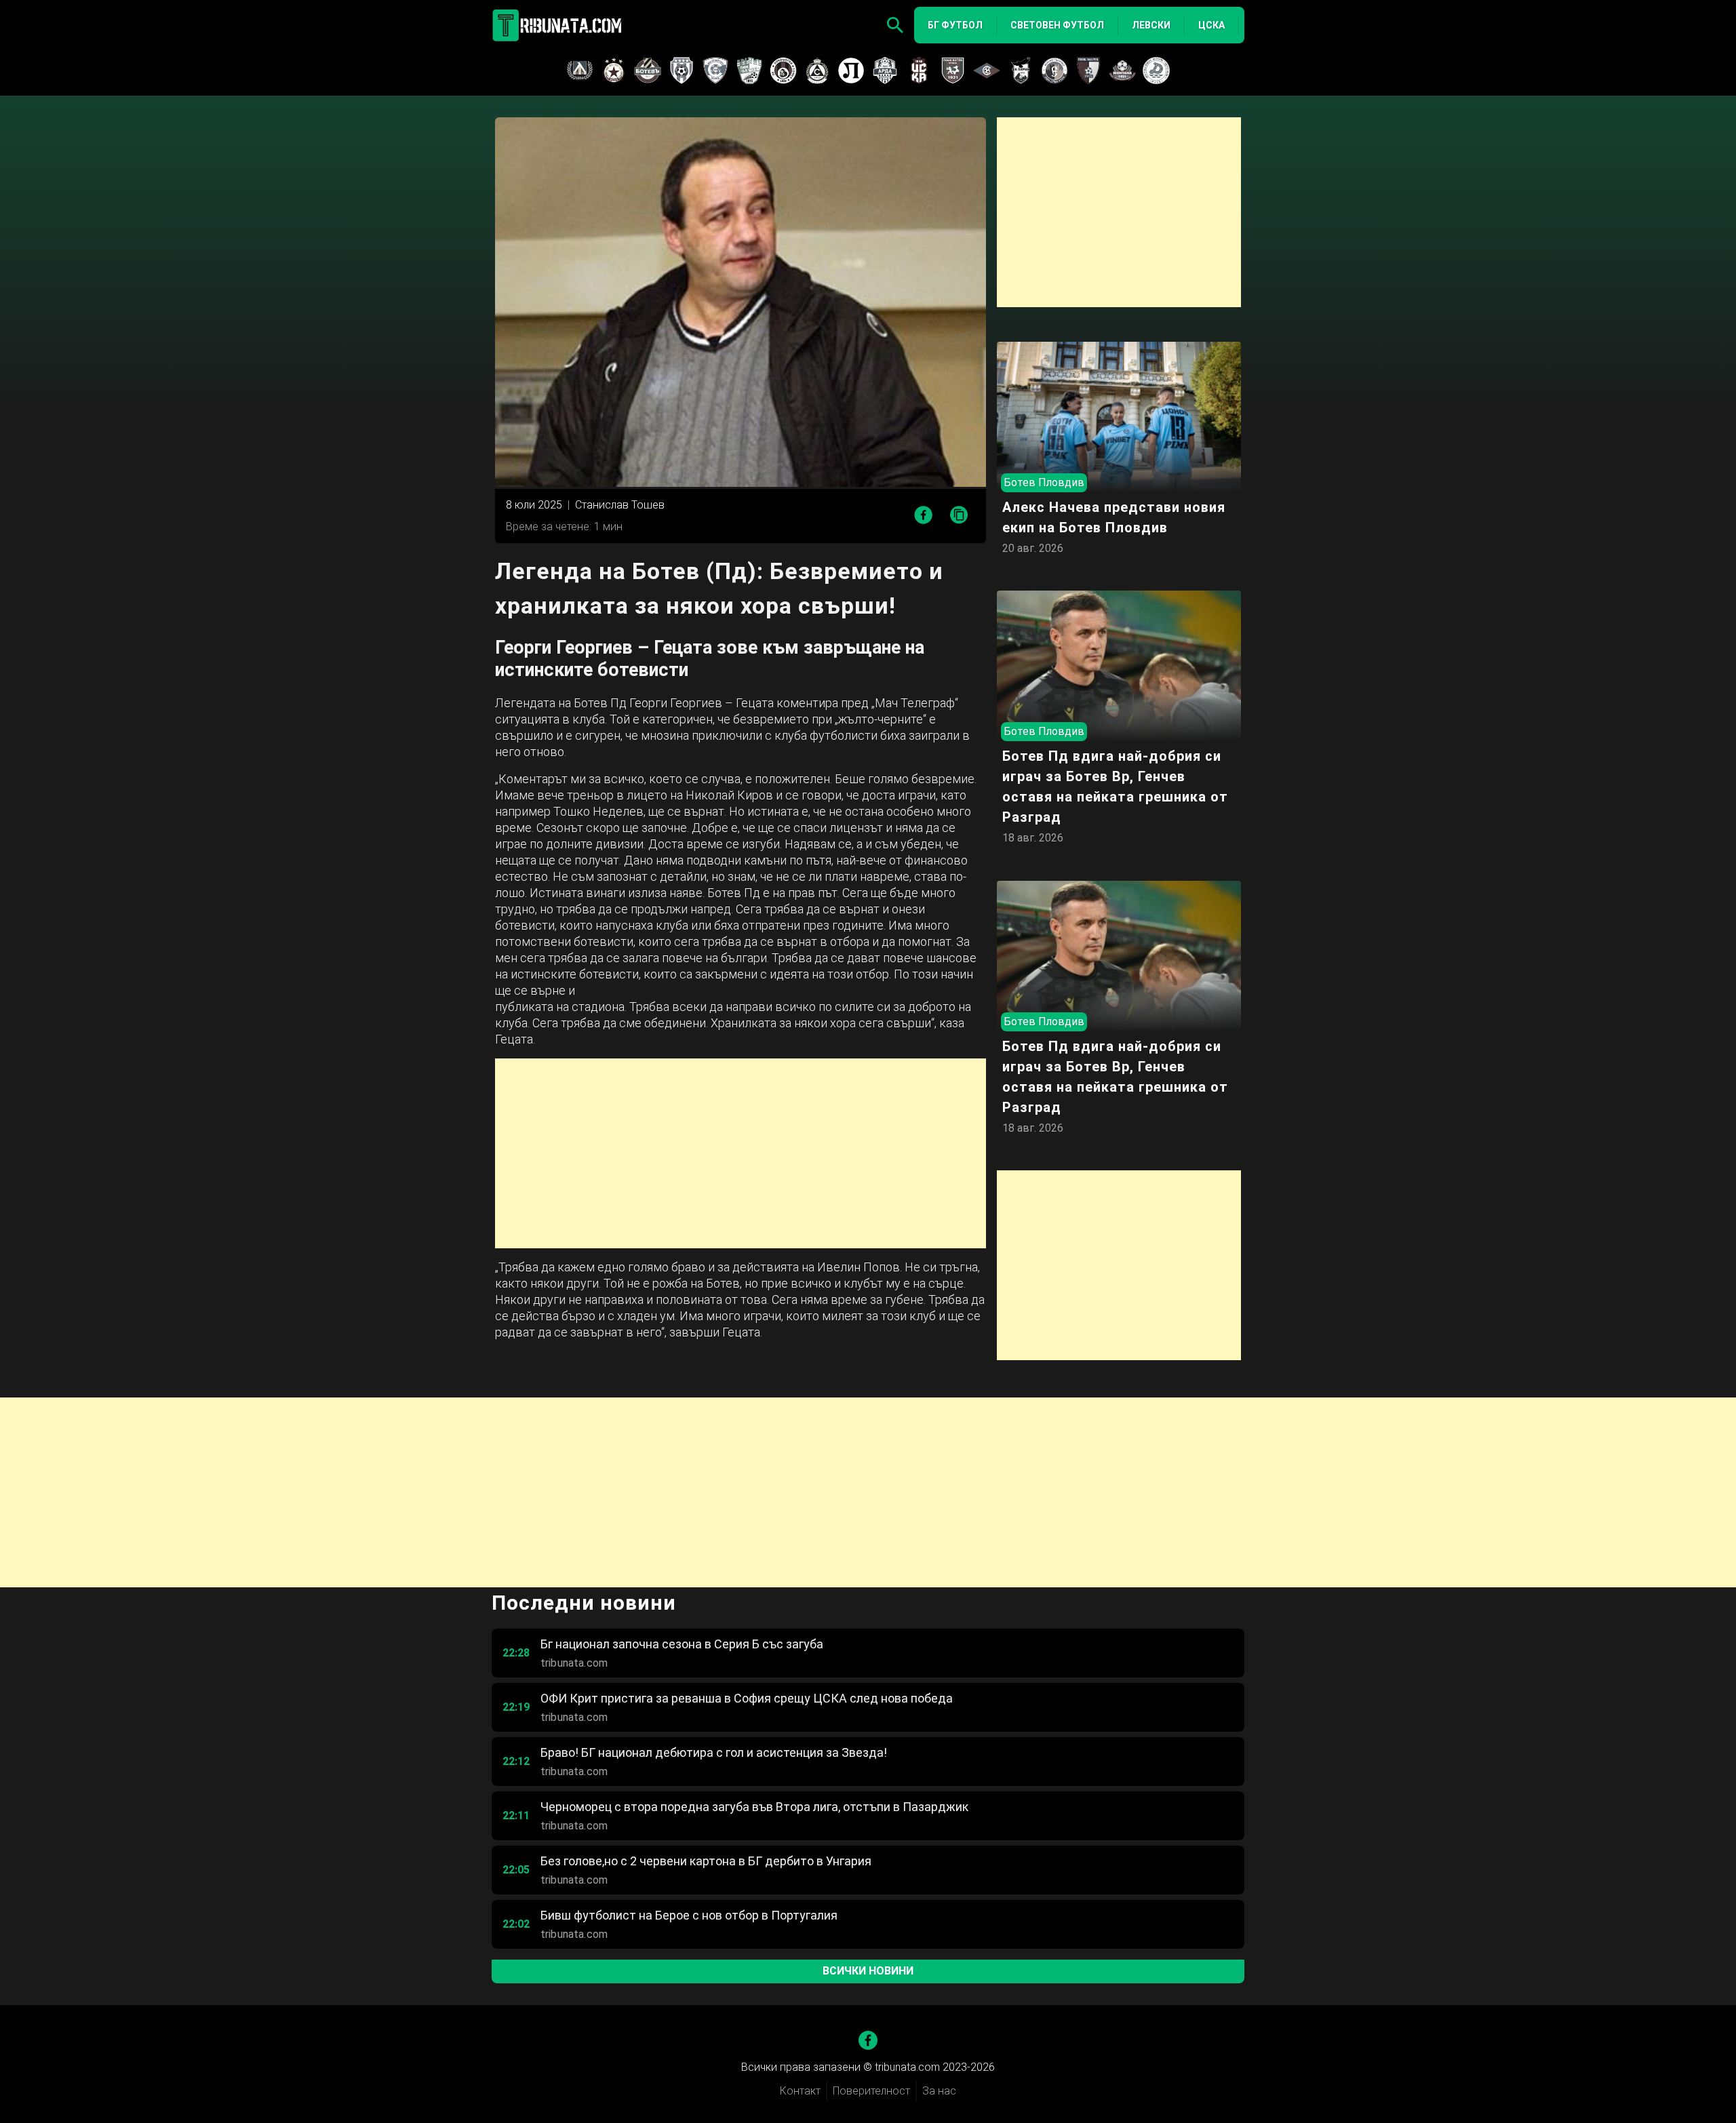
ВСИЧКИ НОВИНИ (868, 1971)
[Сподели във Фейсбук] (923, 515)
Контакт (800, 2091)
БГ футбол (955, 25)
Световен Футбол (1057, 25)
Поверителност (871, 2091)
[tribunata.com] (559, 25)
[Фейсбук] (868, 2040)
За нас (939, 2091)
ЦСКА (1211, 25)
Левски (1151, 25)
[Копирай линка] (959, 516)
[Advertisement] (741, 1153)
